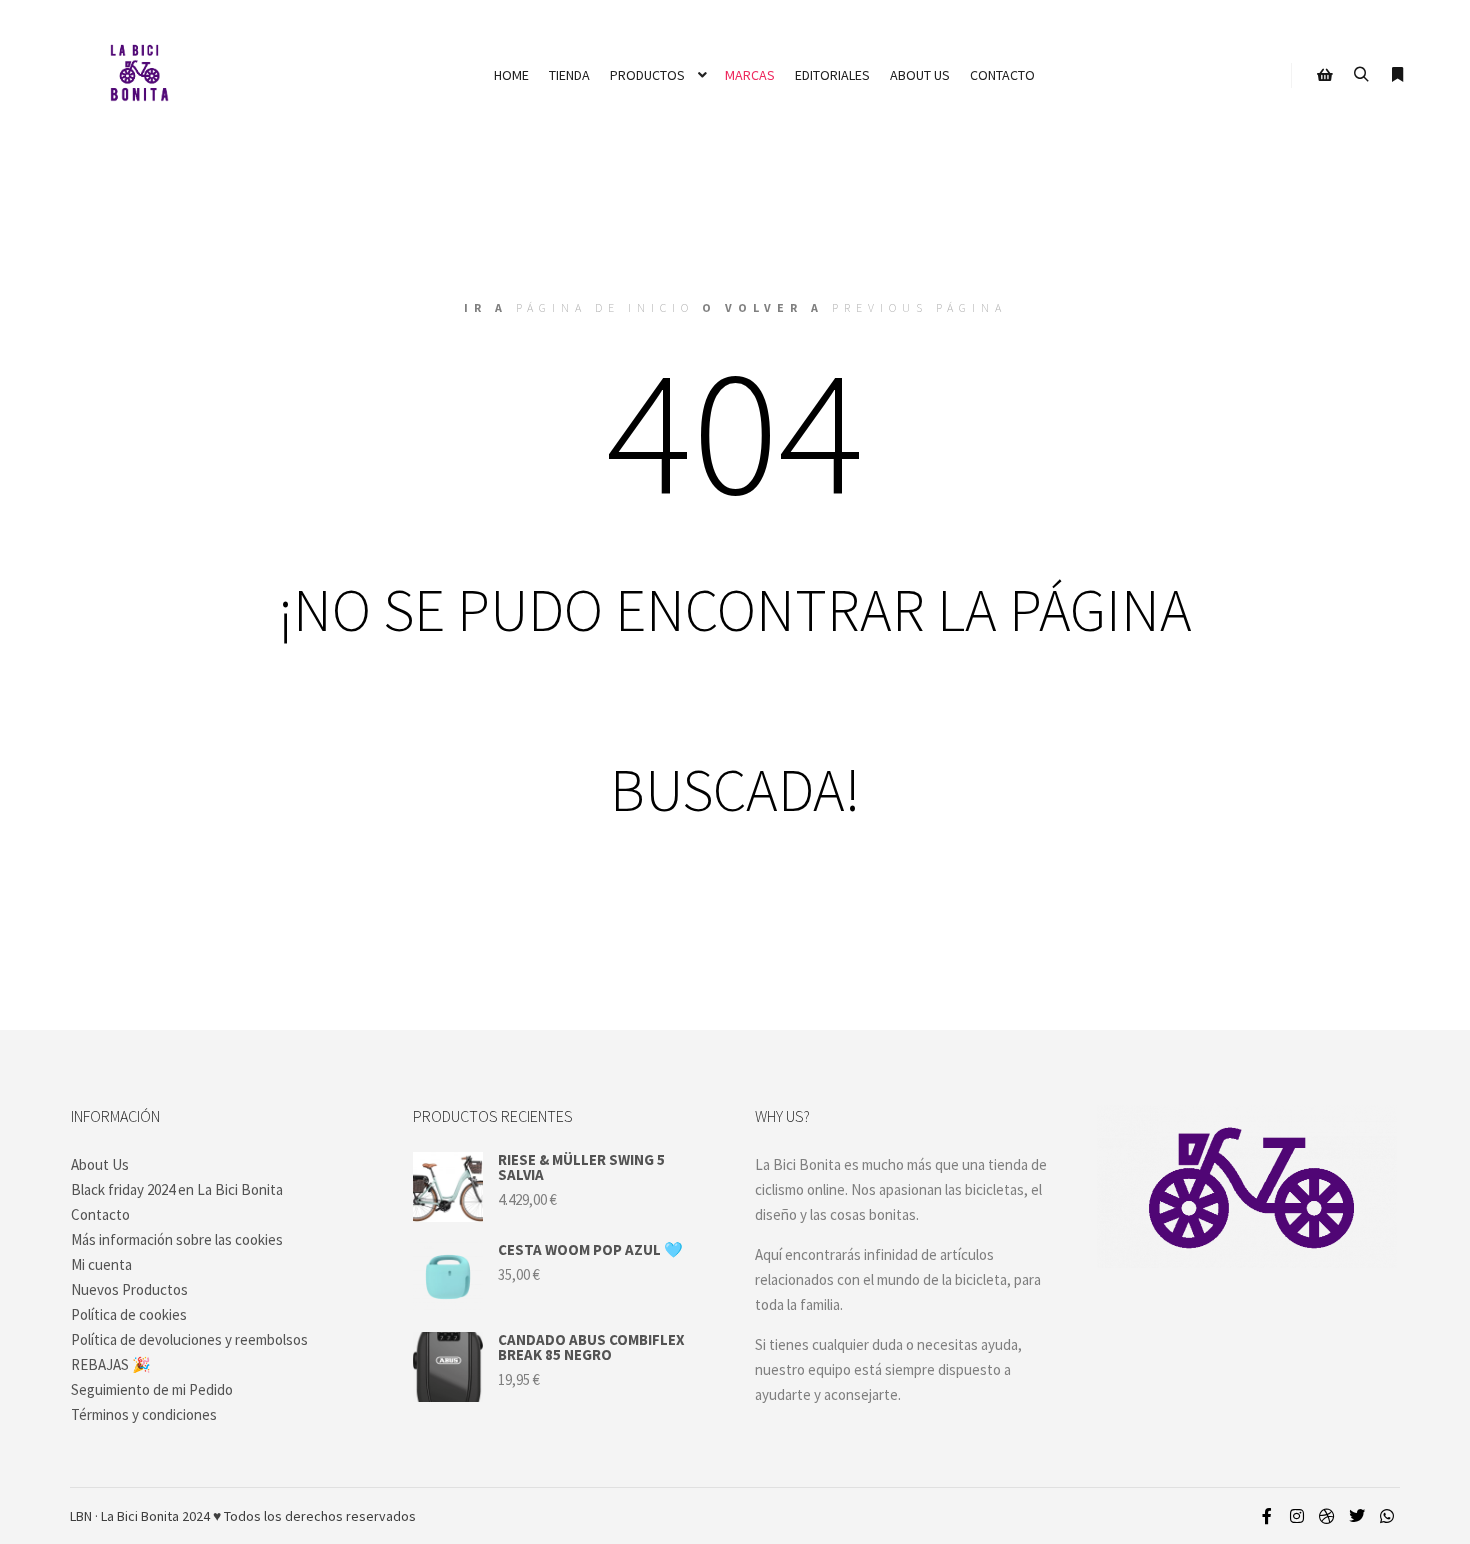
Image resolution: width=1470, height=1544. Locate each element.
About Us (100, 1164)
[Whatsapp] (1387, 1516)
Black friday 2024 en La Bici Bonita (177, 1189)
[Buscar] (1361, 75)
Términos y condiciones (144, 1414)
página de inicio (605, 307)
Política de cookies (129, 1314)
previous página (919, 307)
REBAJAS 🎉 (111, 1364)
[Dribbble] (1327, 1516)
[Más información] (1397, 75)
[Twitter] (1357, 1516)
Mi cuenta (101, 1264)
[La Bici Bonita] (139, 75)
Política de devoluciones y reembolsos (189, 1339)
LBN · (84, 1516)
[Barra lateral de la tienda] (1325, 75)
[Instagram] (1297, 1516)
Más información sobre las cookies (177, 1239)
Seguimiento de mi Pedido (152, 1389)
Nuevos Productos (129, 1289)
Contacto (100, 1214)
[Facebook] (1267, 1516)
